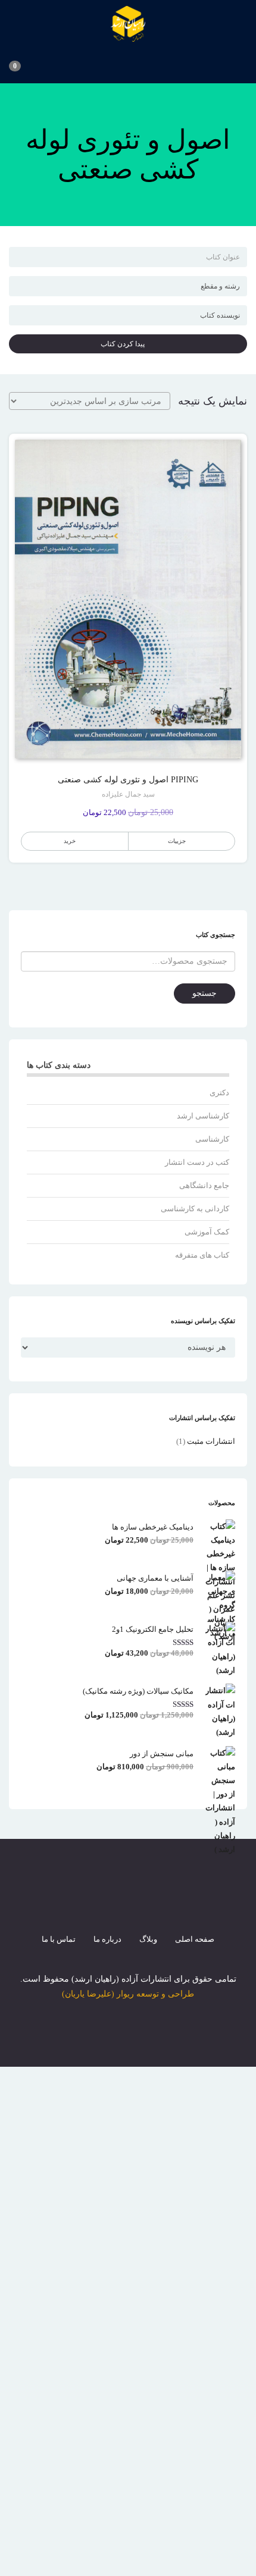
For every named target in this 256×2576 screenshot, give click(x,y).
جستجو (205, 993)
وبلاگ (148, 1939)
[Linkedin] (171, 1903)
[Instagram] (128, 1903)
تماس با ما (59, 1939)
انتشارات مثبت (211, 1441)
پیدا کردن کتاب (125, 344)
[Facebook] (85, 1903)
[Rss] (149, 1903)
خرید (70, 841)
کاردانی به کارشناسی (195, 1209)
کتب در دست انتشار (197, 1162)
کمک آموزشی (207, 1232)
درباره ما (107, 1939)
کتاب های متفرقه (202, 1255)
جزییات (177, 841)
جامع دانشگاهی (204, 1185)
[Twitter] (107, 1903)
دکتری (219, 1093)
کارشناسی (212, 1139)
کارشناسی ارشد (203, 1116)
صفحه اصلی (195, 1939)
